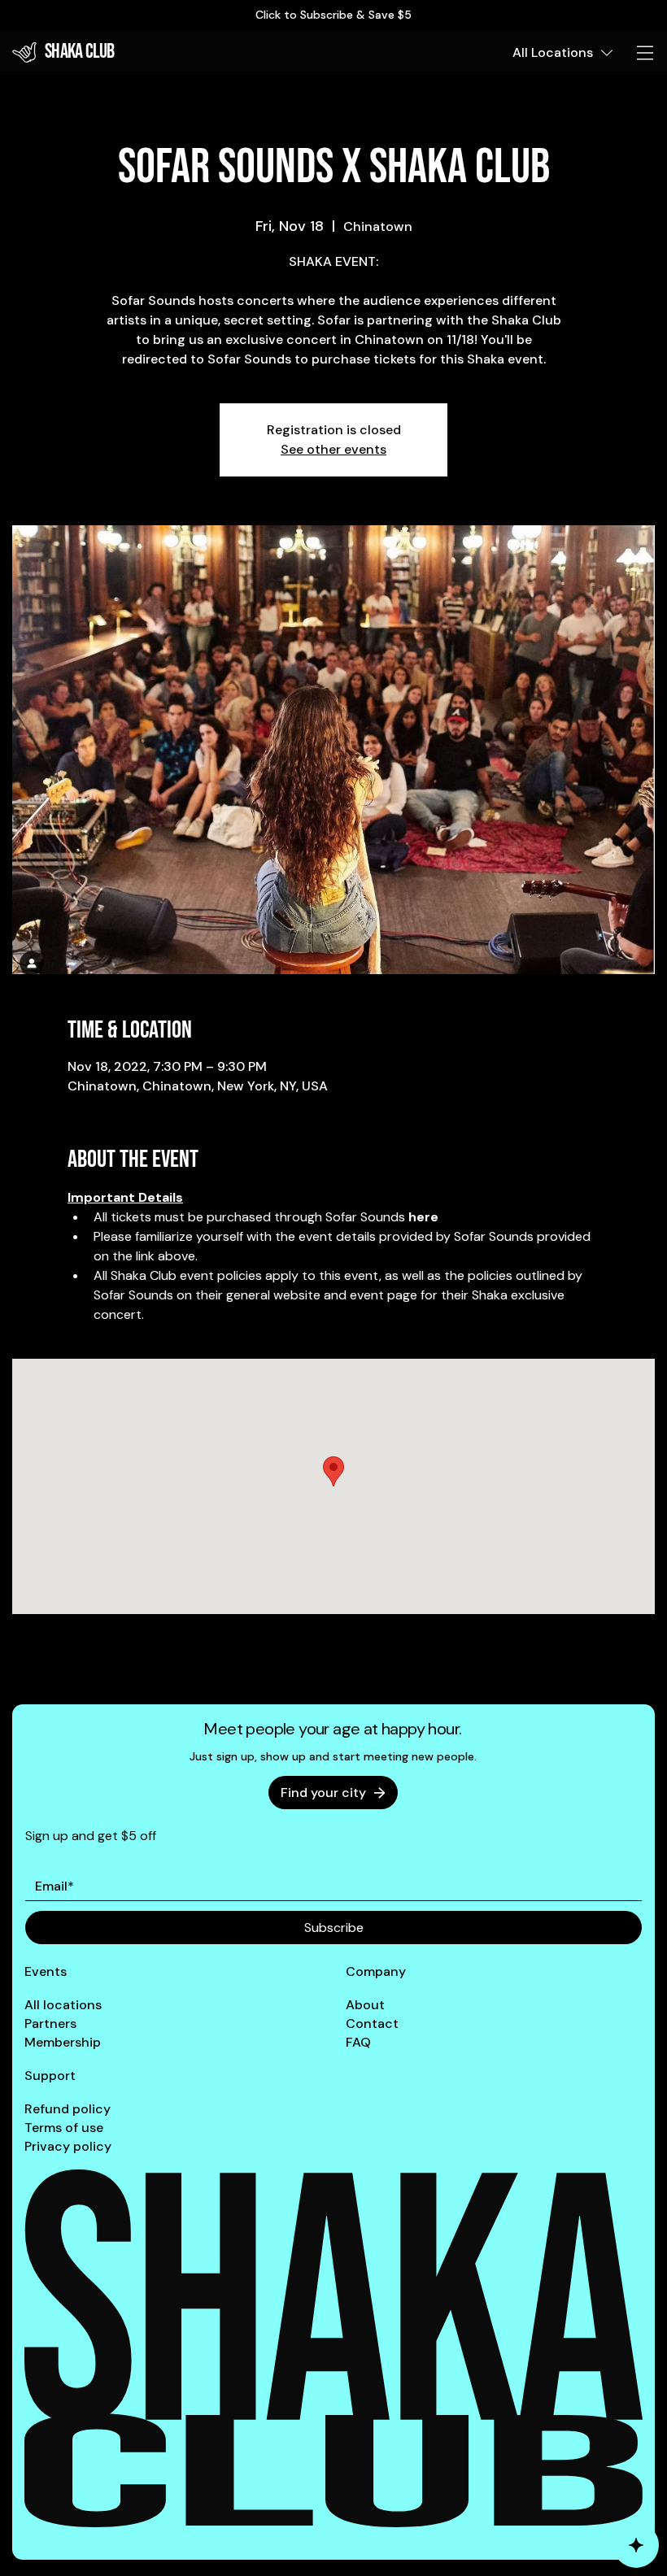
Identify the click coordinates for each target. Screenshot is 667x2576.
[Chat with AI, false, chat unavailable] (636, 2545)
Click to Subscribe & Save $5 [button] (333, 15)
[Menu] (646, 53)
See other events (333, 449)
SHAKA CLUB (80, 52)
